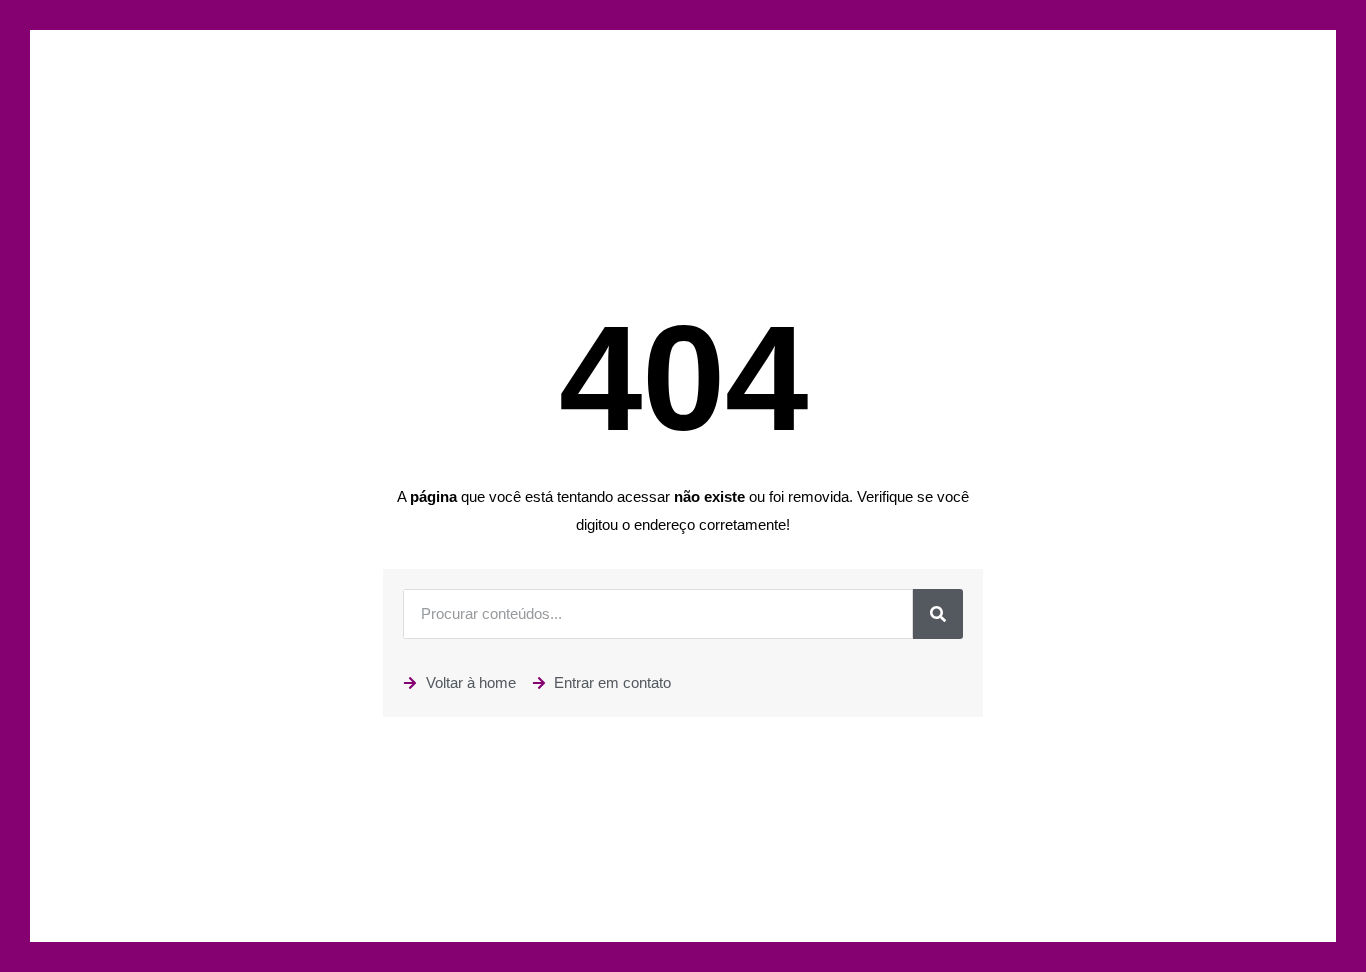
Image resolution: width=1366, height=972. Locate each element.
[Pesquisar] (938, 614)
